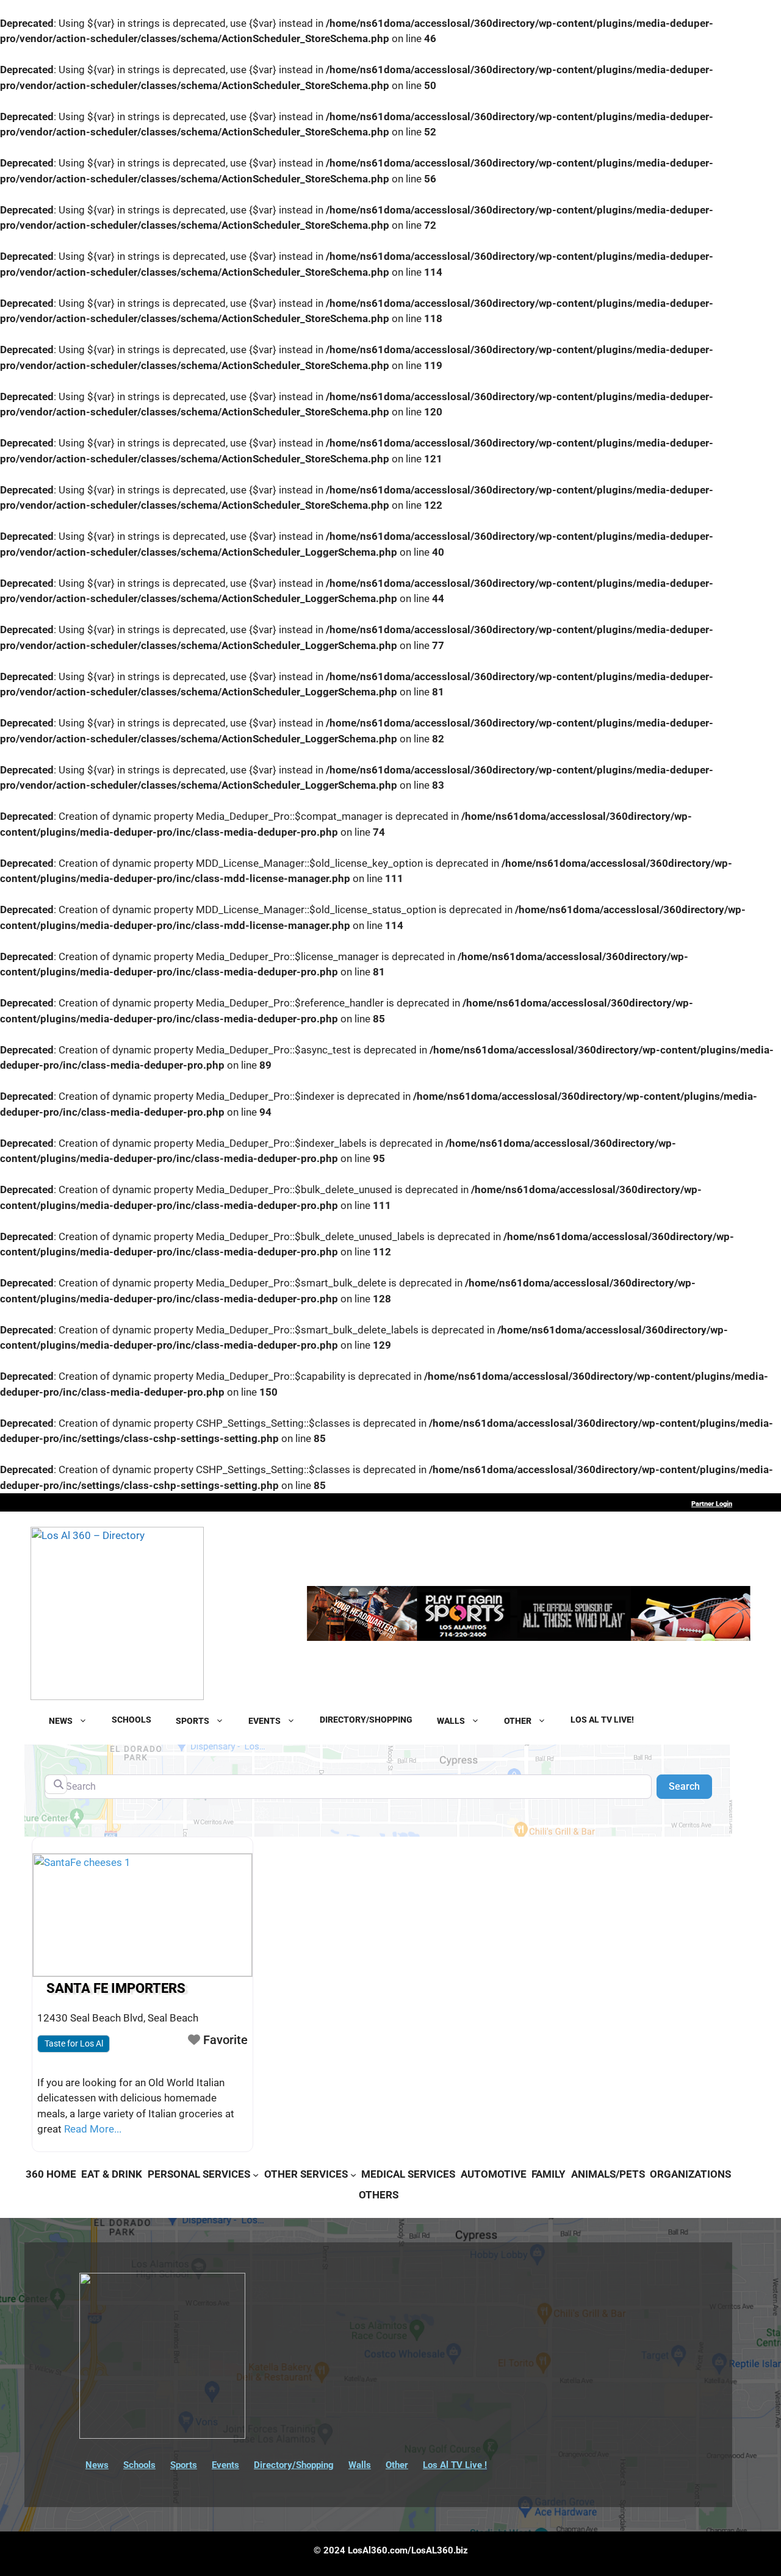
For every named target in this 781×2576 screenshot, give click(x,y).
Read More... (93, 2129)
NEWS (61, 1720)
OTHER (518, 1720)
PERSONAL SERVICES (199, 2174)
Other (397, 2465)
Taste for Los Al (74, 2043)
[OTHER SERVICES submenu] (353, 2174)
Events (225, 2465)
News (97, 2465)
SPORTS (193, 1720)
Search (690, 1786)
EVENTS (265, 1720)
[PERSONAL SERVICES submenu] (256, 2174)
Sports (184, 2465)
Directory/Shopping (294, 2465)
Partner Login (712, 1504)
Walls (360, 2465)
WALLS (451, 1720)
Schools (139, 2465)
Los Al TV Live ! (455, 2465)
